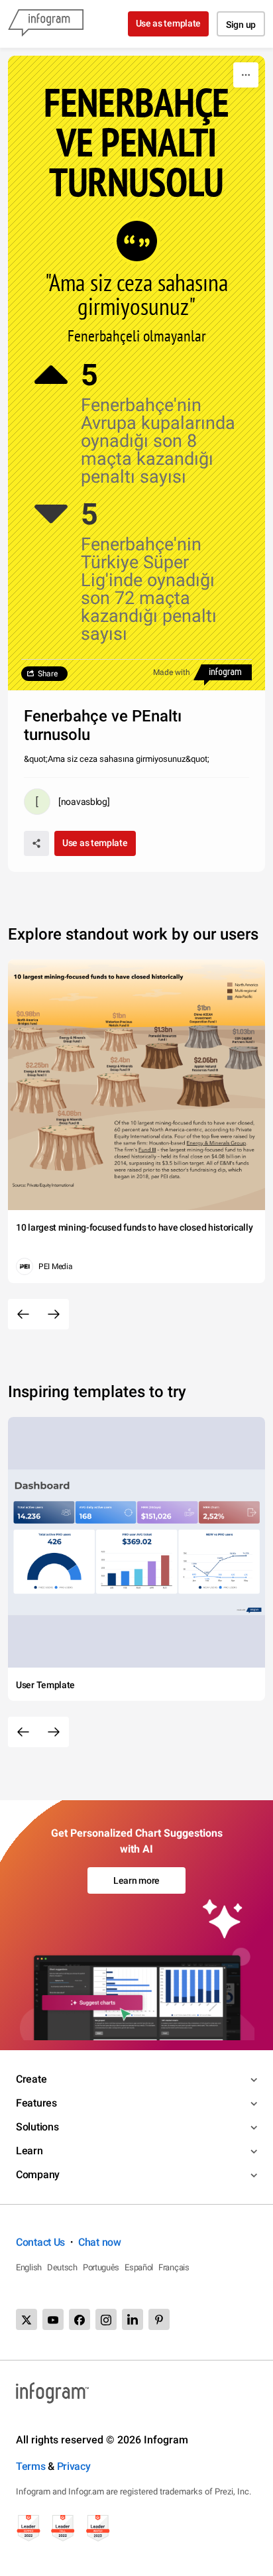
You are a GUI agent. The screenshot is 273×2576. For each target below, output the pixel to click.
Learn (29, 2151)
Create (31, 2079)
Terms (31, 2466)
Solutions (37, 2127)
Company (38, 2175)
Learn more (136, 1880)
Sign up (241, 25)
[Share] (36, 843)
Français (174, 2267)
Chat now (100, 2242)
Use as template (169, 23)
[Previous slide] (23, 1314)
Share (48, 674)
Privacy (74, 2466)
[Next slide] (54, 1314)
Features (36, 2103)
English (29, 2267)
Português (101, 2267)
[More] (246, 75)
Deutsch (62, 2267)
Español (139, 2267)
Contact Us (40, 2242)
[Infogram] (46, 24)
